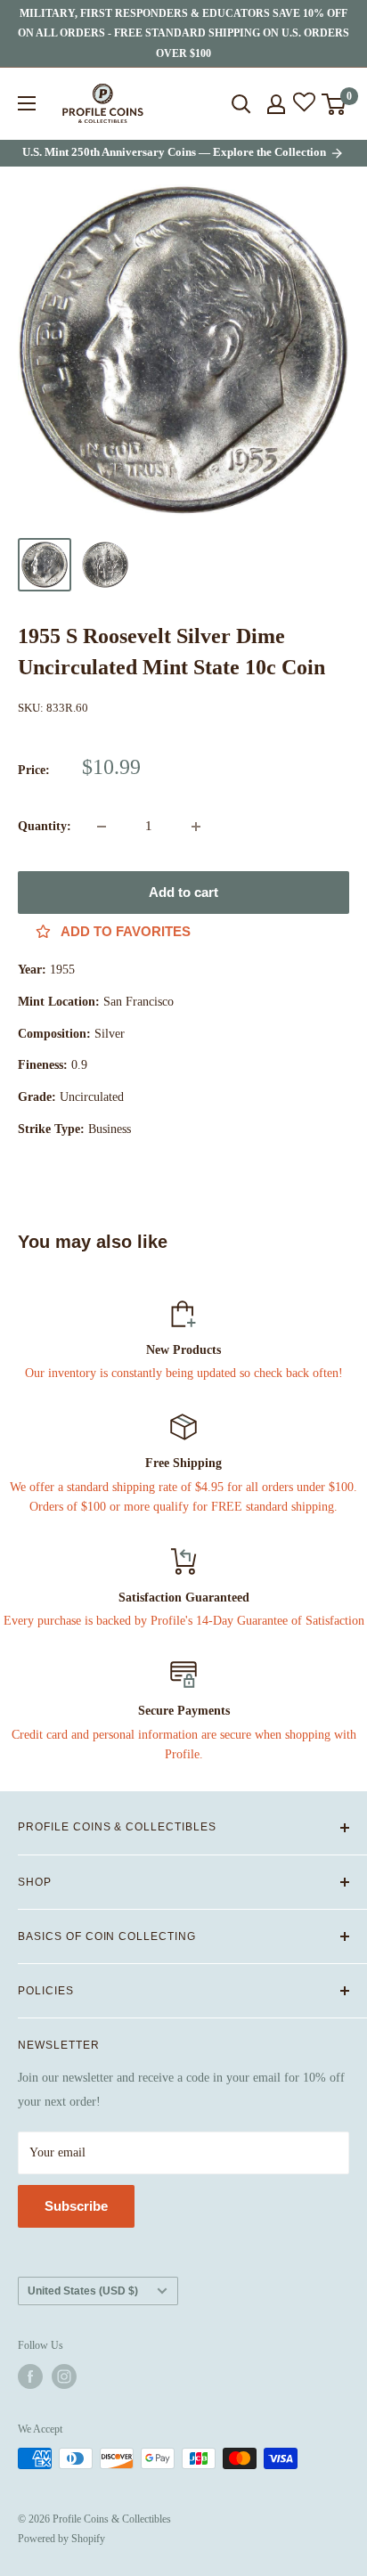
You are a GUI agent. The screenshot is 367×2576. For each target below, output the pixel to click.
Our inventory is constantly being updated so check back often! (184, 1373)
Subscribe (76, 2206)
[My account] (276, 104)
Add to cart (183, 892)
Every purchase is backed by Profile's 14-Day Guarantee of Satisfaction (184, 1621)
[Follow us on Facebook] (30, 2376)
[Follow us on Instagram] (64, 2376)
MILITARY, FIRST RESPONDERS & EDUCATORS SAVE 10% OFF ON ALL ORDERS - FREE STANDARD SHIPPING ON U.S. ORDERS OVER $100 (183, 33)
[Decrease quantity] (102, 827)
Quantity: (45, 826)
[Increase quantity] (196, 827)
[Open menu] (27, 103)
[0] (334, 104)
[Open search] (241, 104)
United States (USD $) (83, 2291)
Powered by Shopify (61, 2539)
